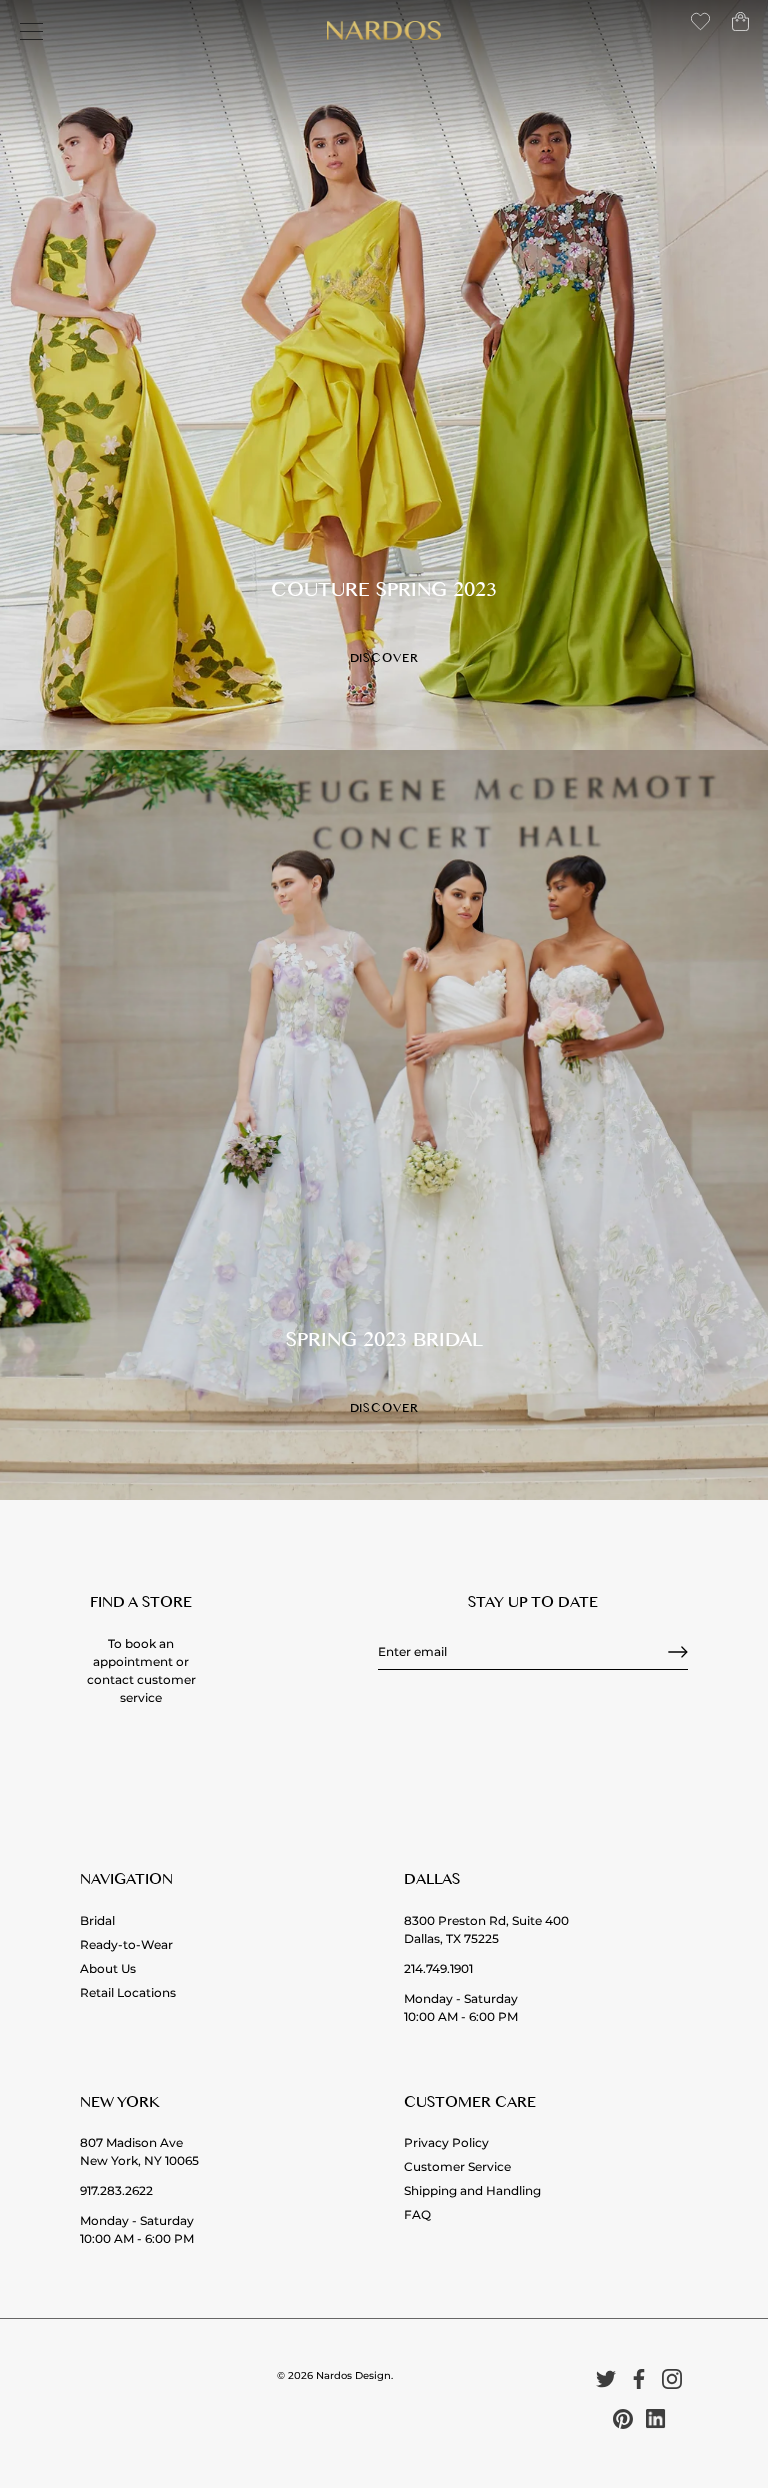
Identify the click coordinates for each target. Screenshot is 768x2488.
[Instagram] (672, 2378)
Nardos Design (353, 2375)
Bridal (97, 1920)
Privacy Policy (446, 2142)
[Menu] (32, 32)
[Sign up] (678, 1652)
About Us (108, 1968)
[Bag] (740, 29)
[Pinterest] (623, 2418)
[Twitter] (606, 2378)
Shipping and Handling (472, 2190)
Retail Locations (128, 1992)
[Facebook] (639, 2378)
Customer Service (457, 2166)
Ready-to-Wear (126, 1944)
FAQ (417, 2214)
